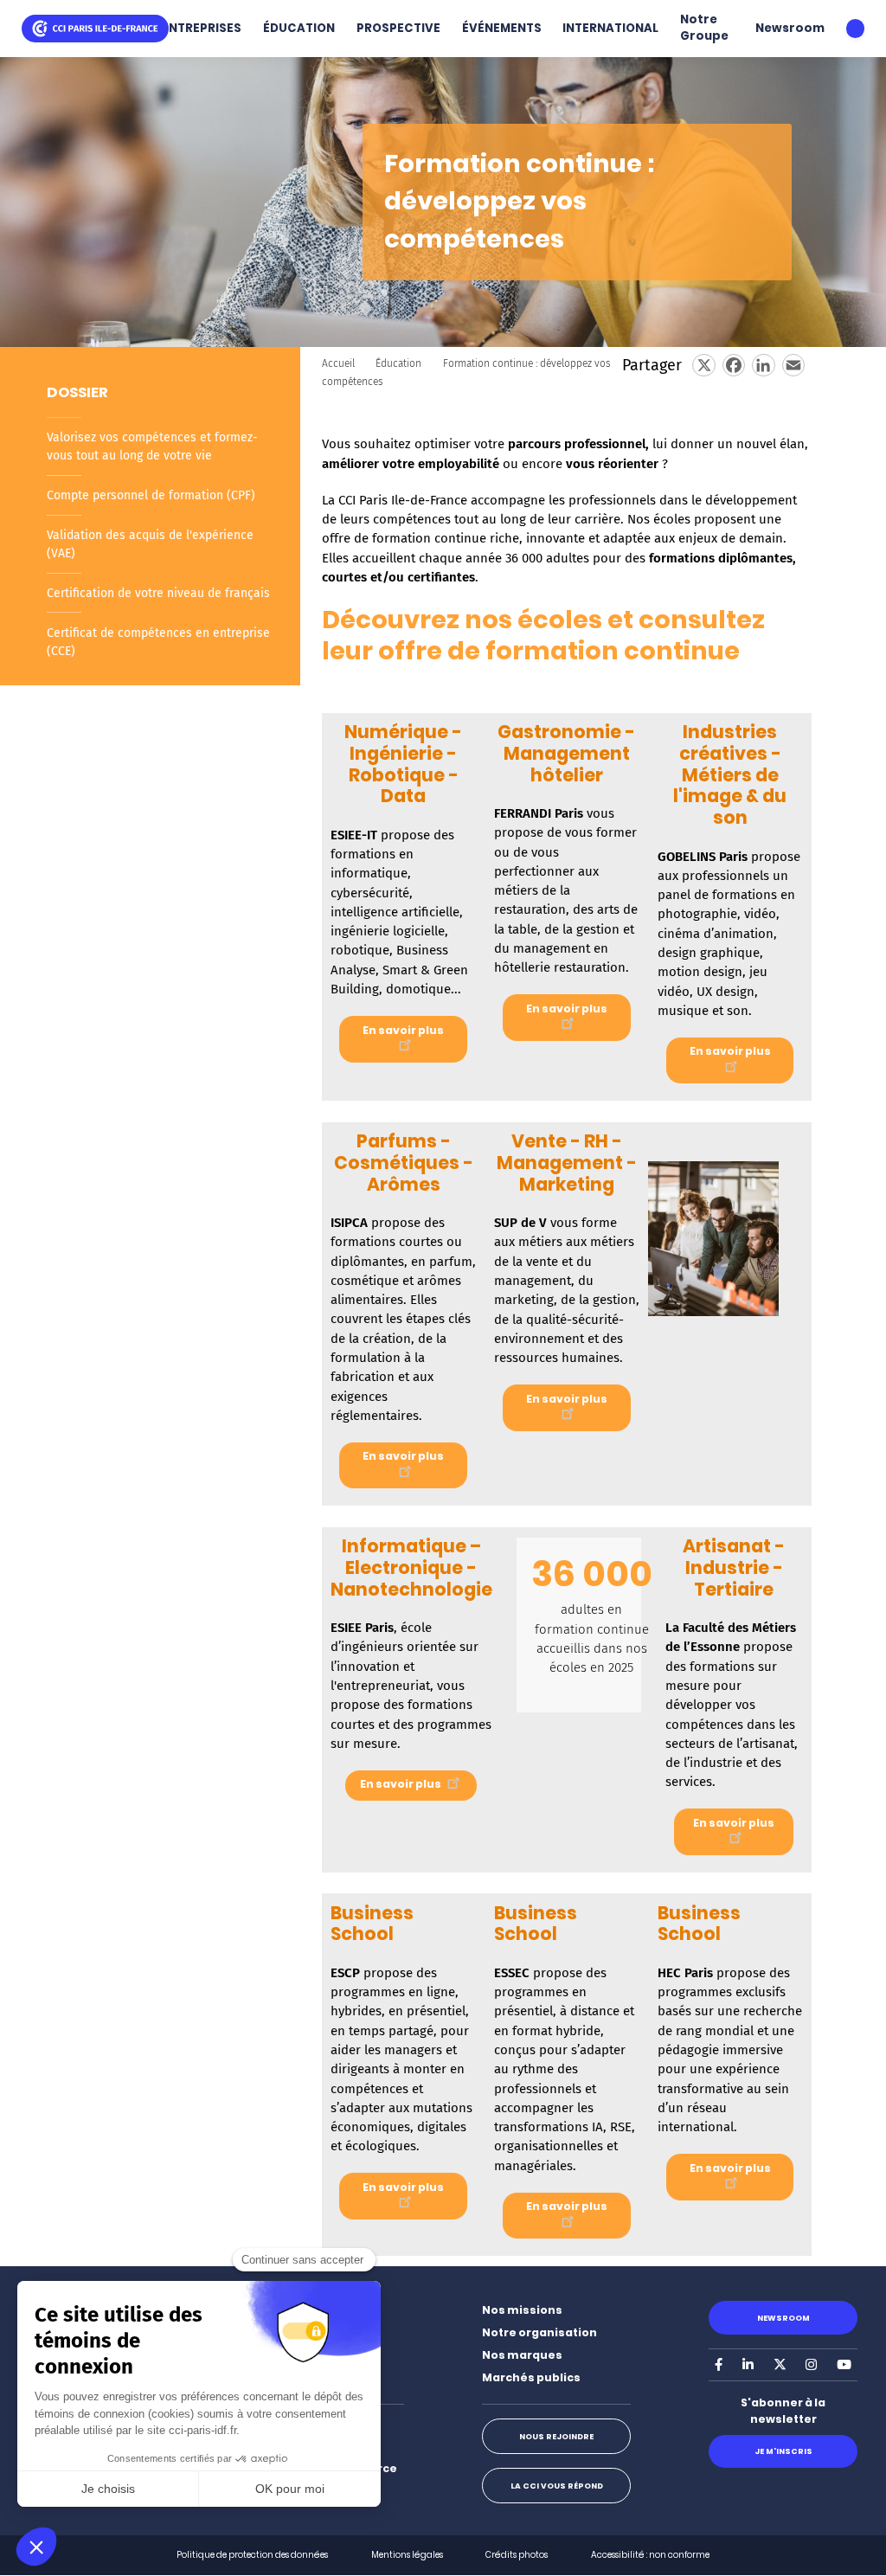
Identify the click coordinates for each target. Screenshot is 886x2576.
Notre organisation (539, 2332)
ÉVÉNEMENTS (502, 28)
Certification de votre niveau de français (158, 593)
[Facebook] (734, 365)
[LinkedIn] (763, 365)
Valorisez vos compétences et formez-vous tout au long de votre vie (152, 446)
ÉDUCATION (299, 28)
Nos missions (522, 2310)
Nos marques (522, 2355)
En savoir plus (403, 1030)
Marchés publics (531, 2377)
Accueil (338, 363)
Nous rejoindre (556, 2436)
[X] (703, 365)
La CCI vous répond (557, 2486)
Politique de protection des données (252, 2555)
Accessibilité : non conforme (650, 2555)
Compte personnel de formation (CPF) (151, 495)
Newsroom (790, 28)
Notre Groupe (704, 28)
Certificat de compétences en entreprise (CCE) (158, 642)
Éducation (398, 363)
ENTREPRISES (202, 28)
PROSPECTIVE (398, 28)
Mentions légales (407, 2555)
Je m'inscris (783, 2451)
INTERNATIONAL (610, 28)
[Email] (793, 365)
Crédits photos (517, 2555)
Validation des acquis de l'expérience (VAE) (150, 544)
